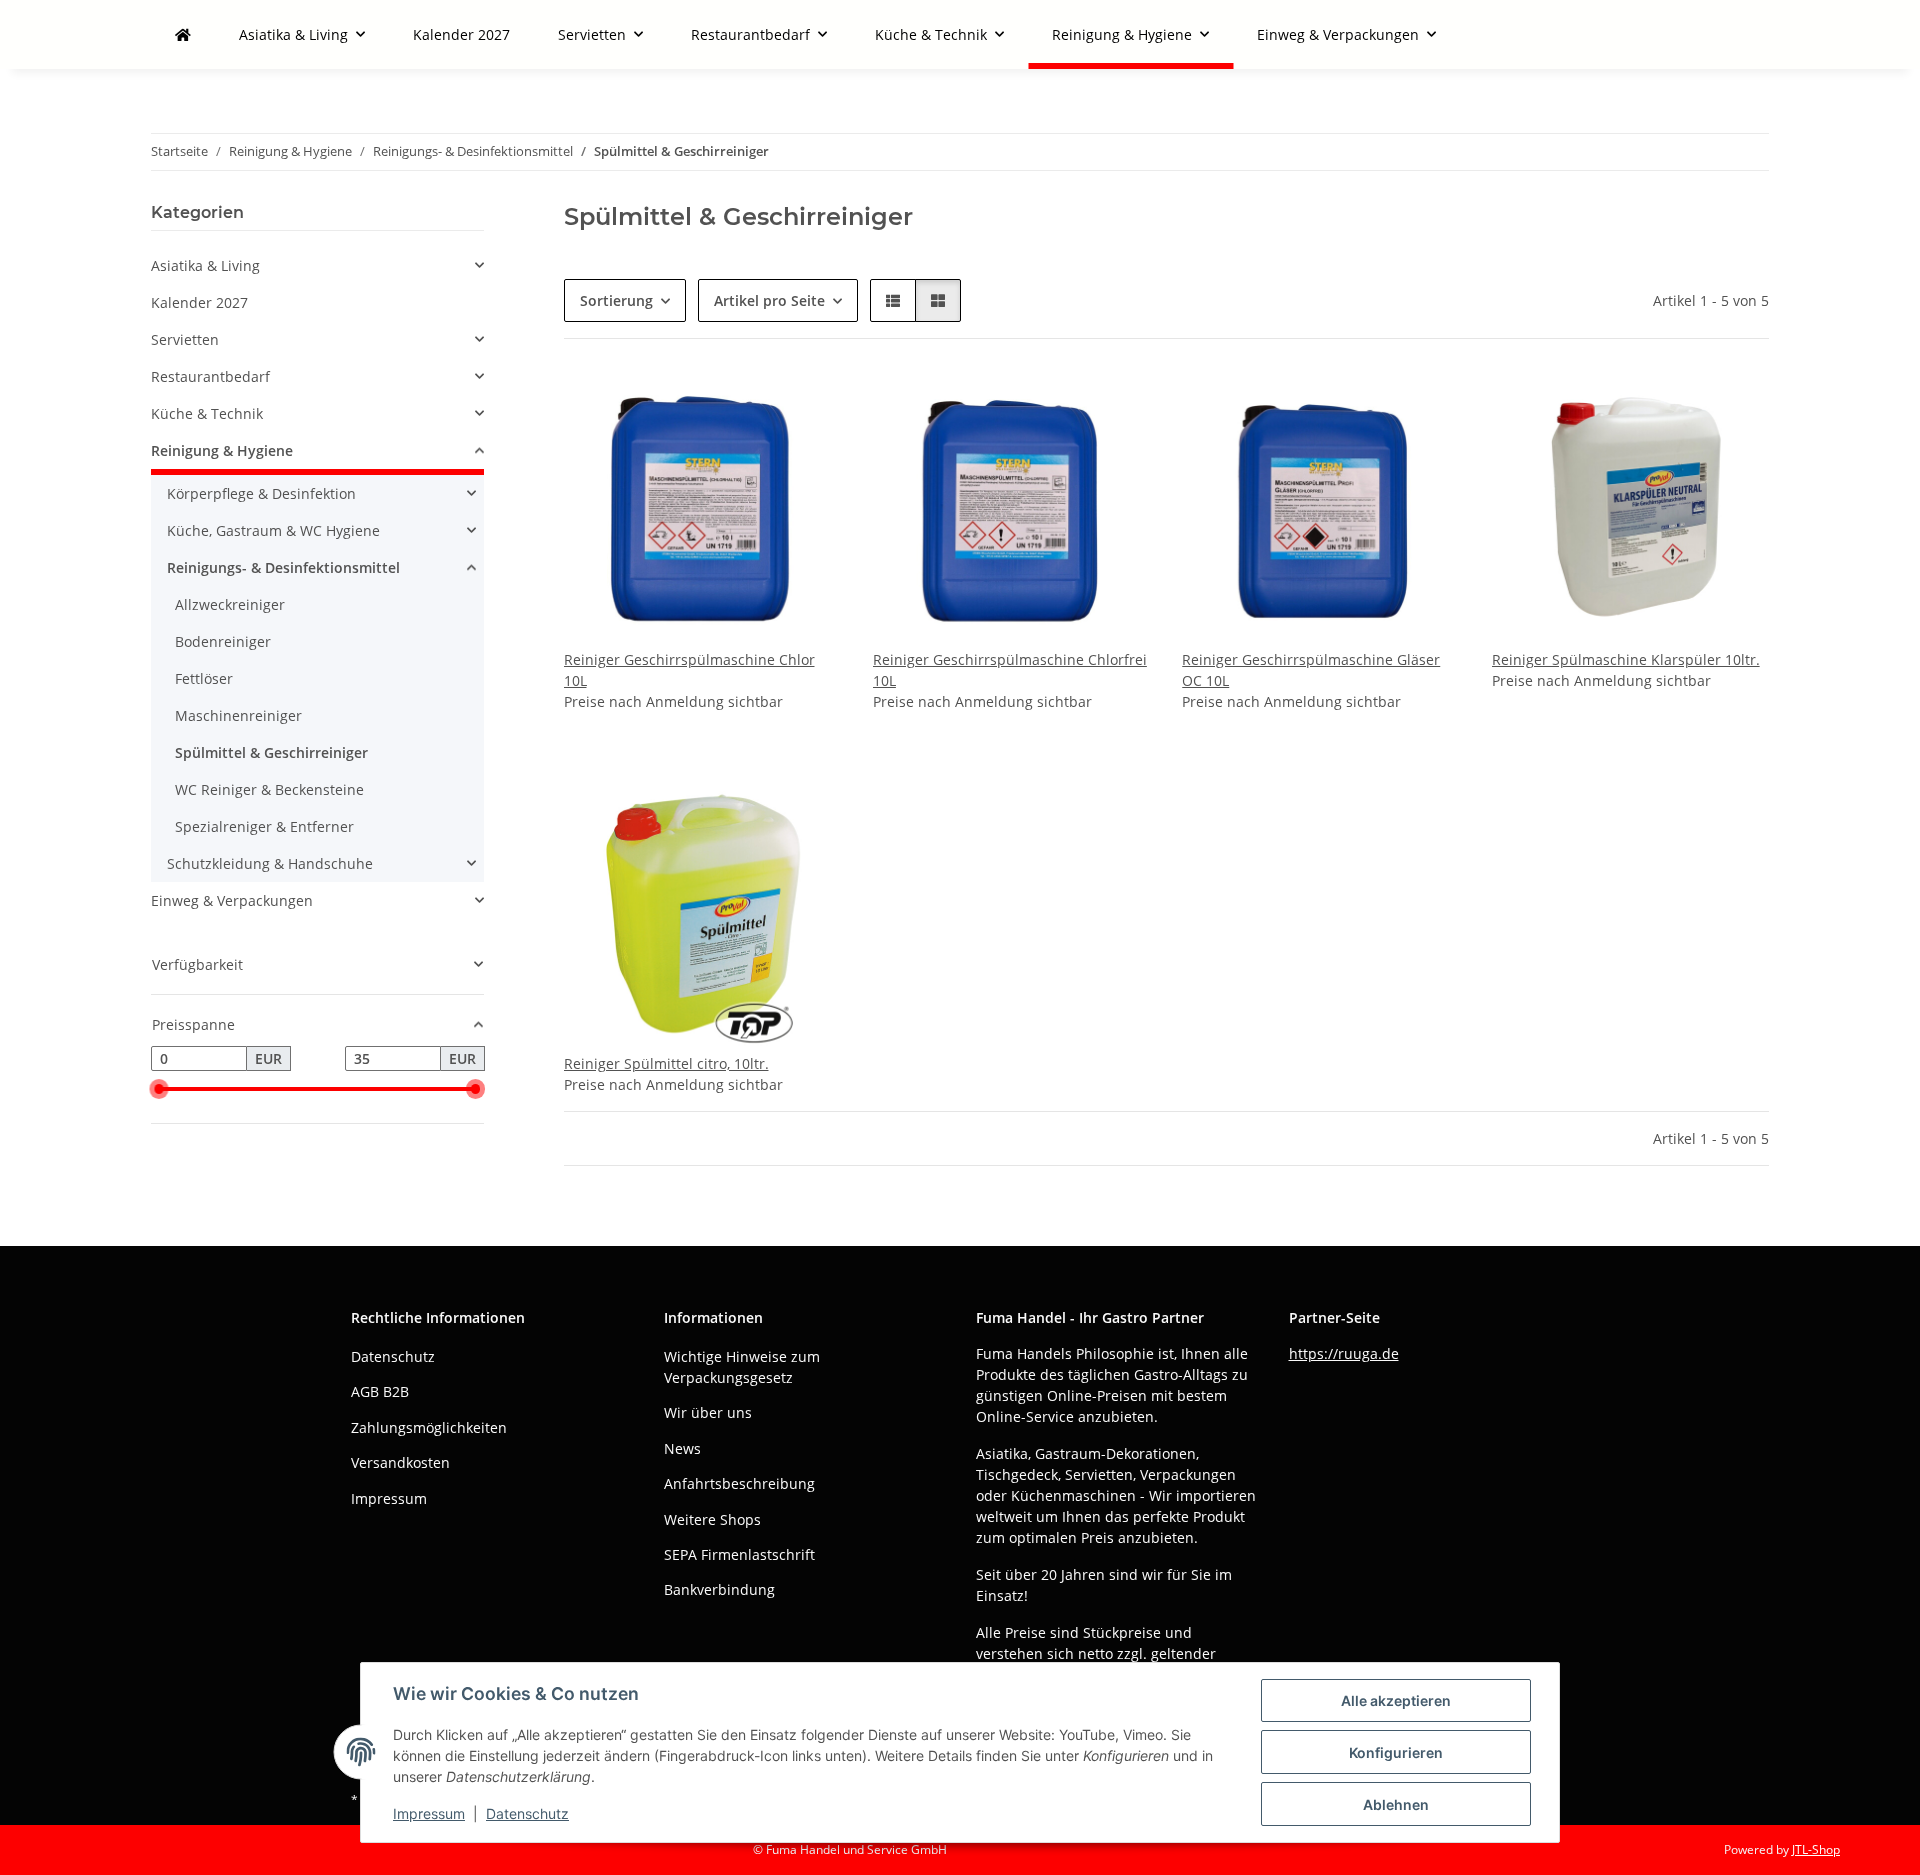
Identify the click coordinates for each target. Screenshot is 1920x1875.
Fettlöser (204, 678)
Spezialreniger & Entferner (264, 826)
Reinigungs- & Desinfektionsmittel (283, 567)
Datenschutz (527, 1813)
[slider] (159, 1089)
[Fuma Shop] (183, 34)
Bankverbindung (719, 1589)
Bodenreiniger (223, 641)
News (682, 1448)
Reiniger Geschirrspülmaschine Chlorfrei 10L (1010, 670)
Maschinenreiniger (238, 715)
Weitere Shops (712, 1519)
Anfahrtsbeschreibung (739, 1483)
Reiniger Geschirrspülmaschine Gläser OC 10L (1311, 670)
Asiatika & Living (205, 265)
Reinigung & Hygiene (222, 450)
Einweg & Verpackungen (232, 900)
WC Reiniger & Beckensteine (269, 789)
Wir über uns (708, 1412)
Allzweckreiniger (230, 604)
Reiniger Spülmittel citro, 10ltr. (666, 1063)
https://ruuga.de (1344, 1353)
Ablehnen (1396, 1804)
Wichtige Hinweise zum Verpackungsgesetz (742, 1367)
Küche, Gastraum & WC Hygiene (273, 530)
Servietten (185, 339)
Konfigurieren (1396, 1752)
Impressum (429, 1813)
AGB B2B (380, 1391)
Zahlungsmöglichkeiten (429, 1427)
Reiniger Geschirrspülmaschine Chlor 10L (689, 670)
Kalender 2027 (199, 302)
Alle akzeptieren (1396, 1700)
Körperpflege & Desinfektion (261, 493)
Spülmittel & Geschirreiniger (271, 752)
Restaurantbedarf (210, 376)
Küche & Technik (207, 413)
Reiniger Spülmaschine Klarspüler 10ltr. (1626, 659)
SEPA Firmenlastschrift (739, 1554)
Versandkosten (400, 1462)
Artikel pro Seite (769, 300)
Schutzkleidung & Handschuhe (270, 863)
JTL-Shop (1816, 1849)
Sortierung (616, 300)
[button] (893, 300)
